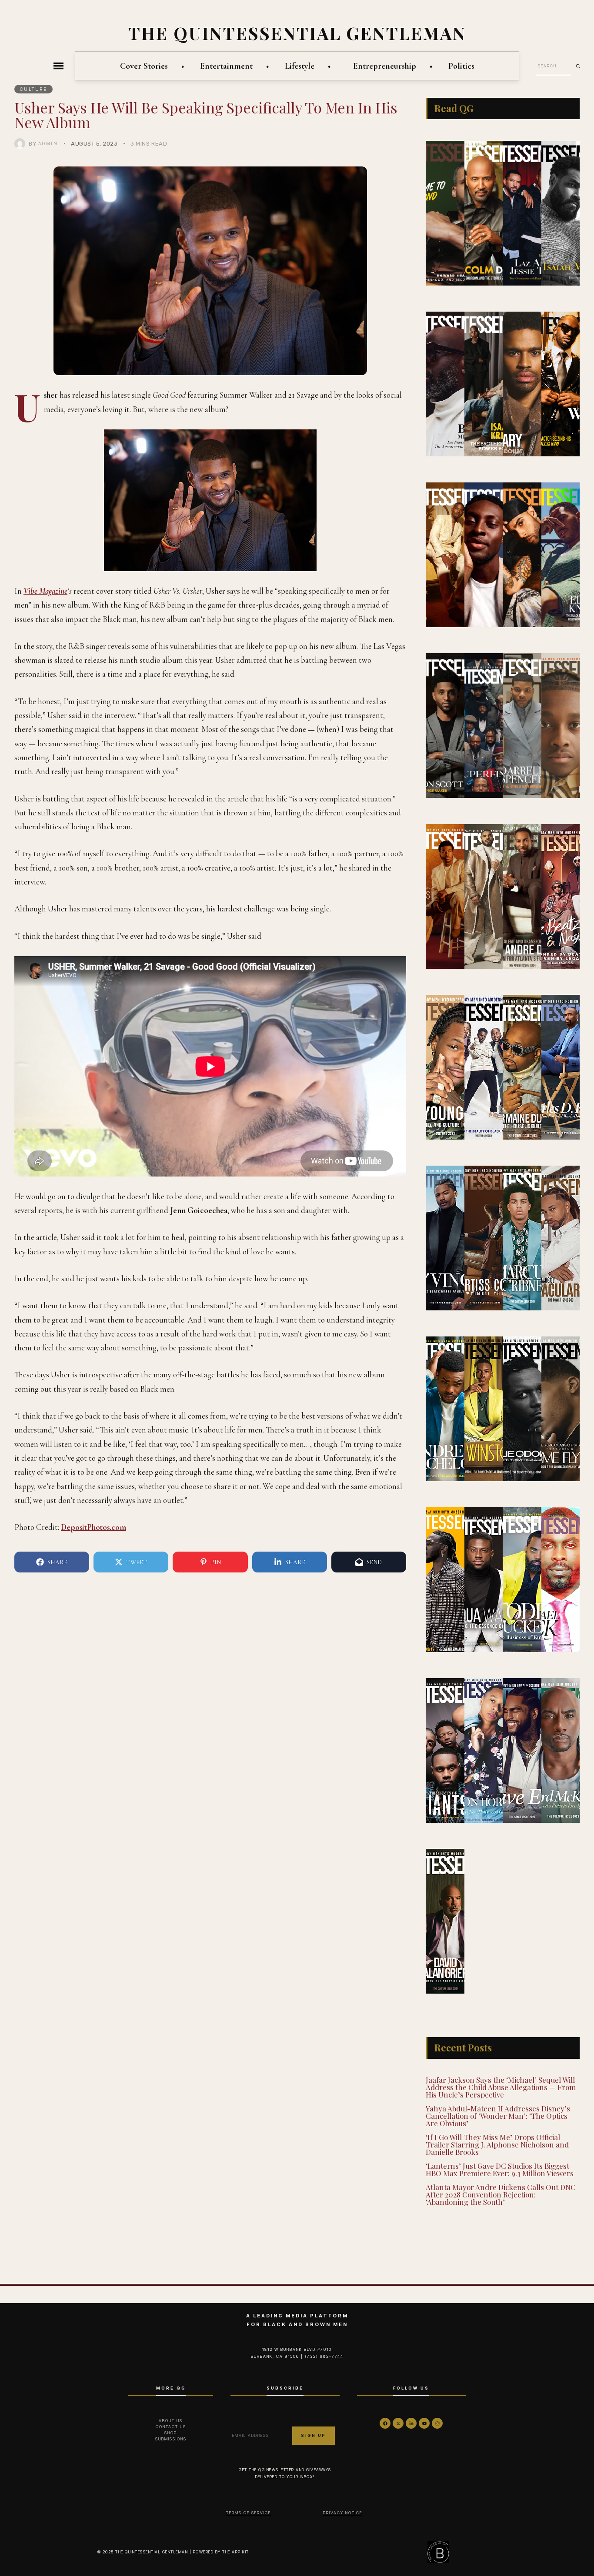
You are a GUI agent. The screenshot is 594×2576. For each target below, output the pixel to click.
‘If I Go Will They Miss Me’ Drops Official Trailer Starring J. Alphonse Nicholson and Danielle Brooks (497, 2144)
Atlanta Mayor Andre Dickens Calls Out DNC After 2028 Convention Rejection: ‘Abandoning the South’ (501, 2194)
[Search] (581, 66)
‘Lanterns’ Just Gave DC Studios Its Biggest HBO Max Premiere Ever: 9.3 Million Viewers (500, 2169)
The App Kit (236, 2552)
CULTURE (34, 89)
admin (48, 143)
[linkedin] (411, 2423)
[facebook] (385, 2423)
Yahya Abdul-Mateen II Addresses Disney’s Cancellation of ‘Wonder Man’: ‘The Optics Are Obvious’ (498, 2116)
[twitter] (398, 2423)
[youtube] (424, 2423)
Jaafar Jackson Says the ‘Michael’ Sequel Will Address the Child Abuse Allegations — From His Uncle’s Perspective (501, 2087)
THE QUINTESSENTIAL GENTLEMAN (297, 33)
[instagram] (437, 2423)
